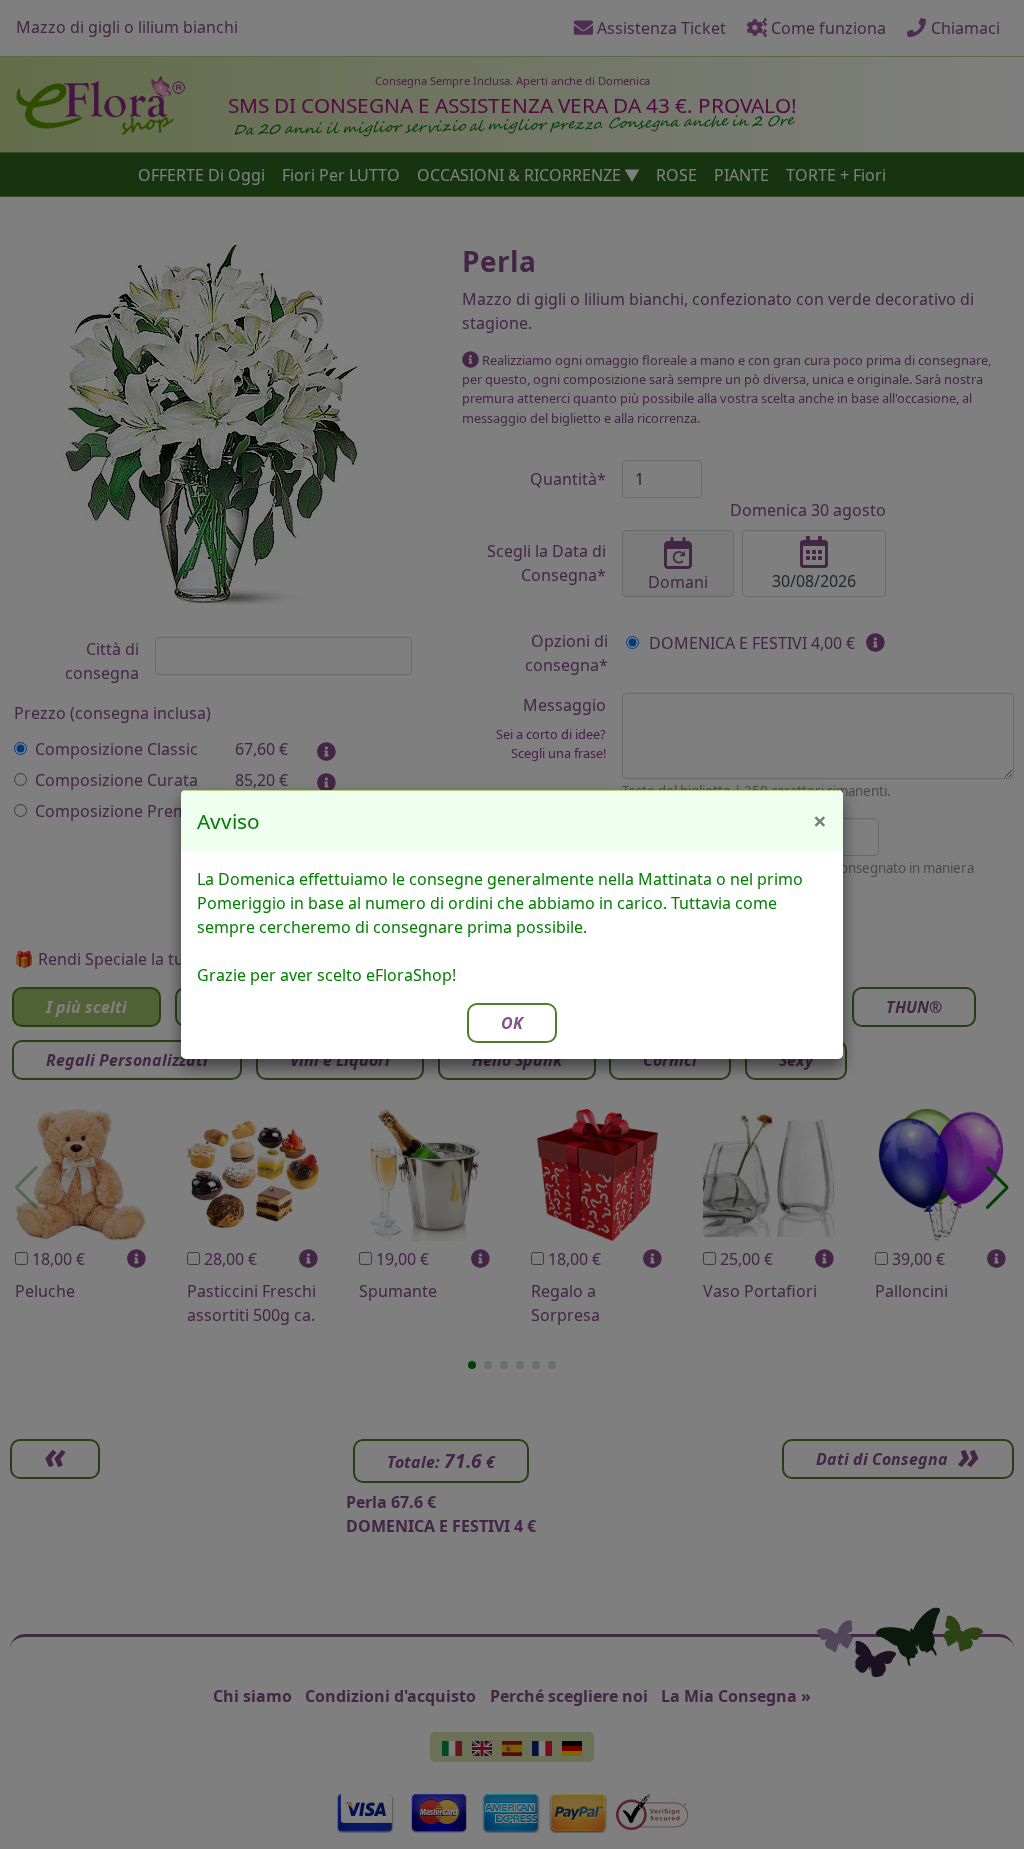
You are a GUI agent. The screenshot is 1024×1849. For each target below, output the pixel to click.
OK (512, 1023)
